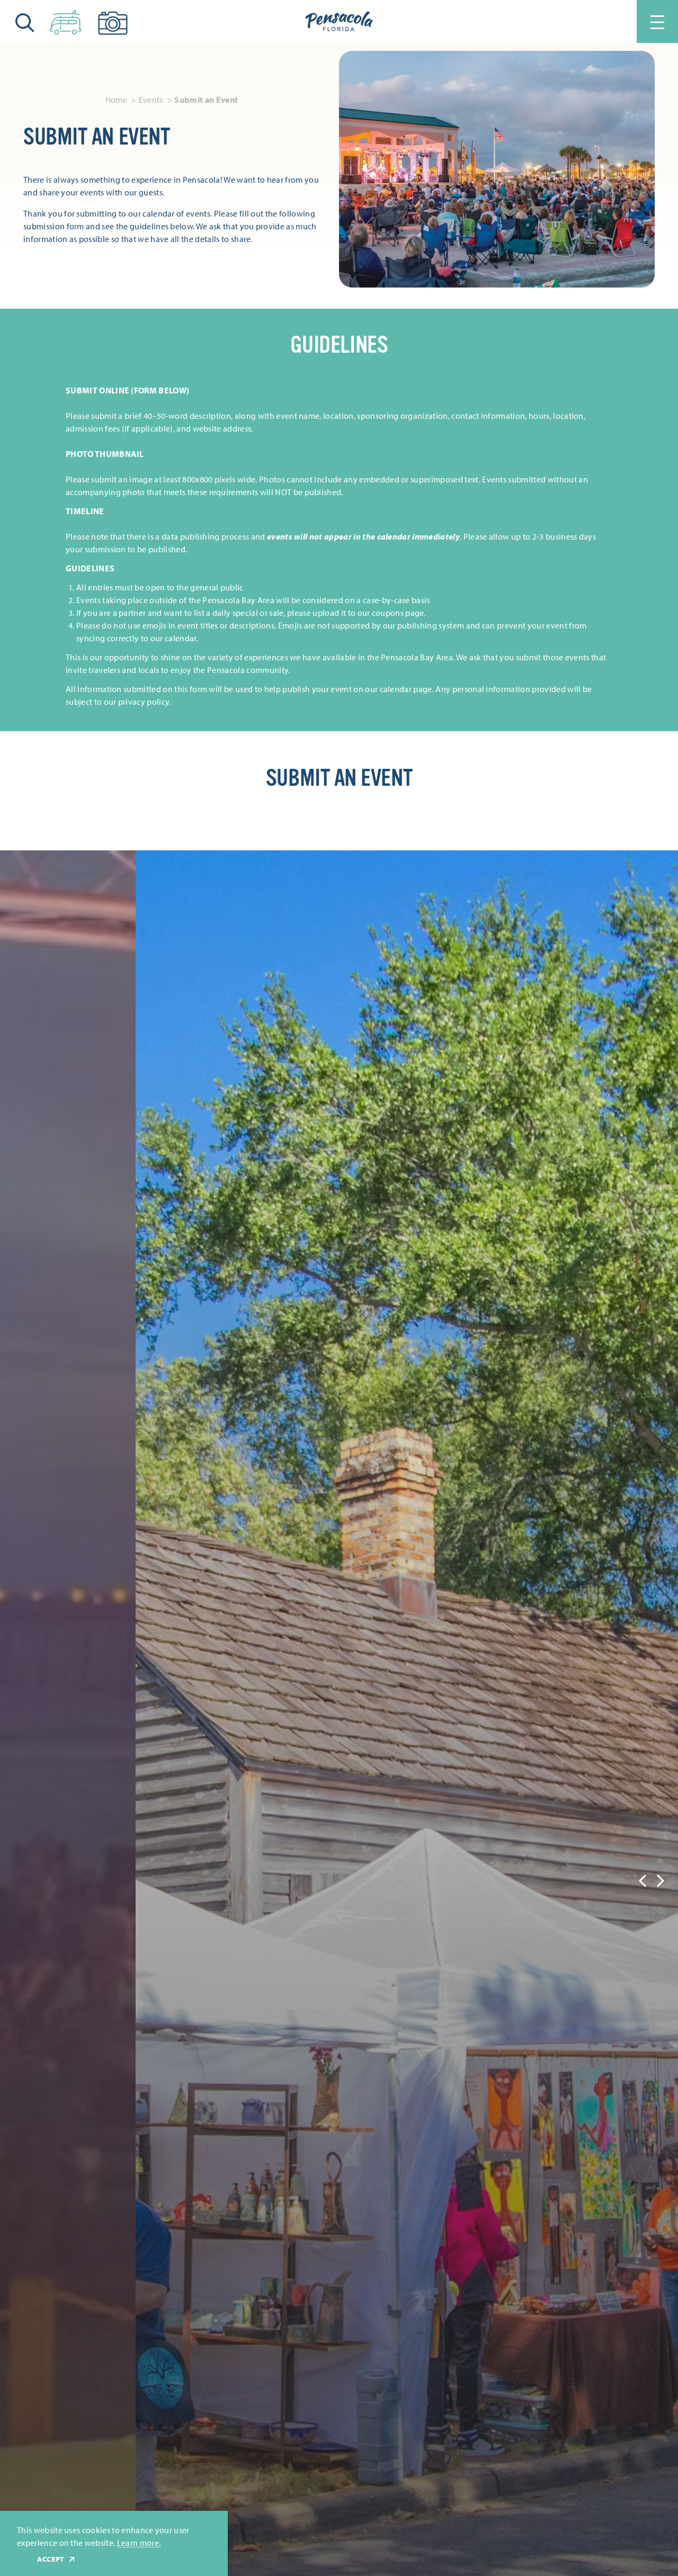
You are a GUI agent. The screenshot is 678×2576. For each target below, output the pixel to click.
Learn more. (139, 2543)
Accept (51, 2559)
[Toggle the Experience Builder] (66, 20)
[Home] (339, 22)
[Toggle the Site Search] (25, 21)
